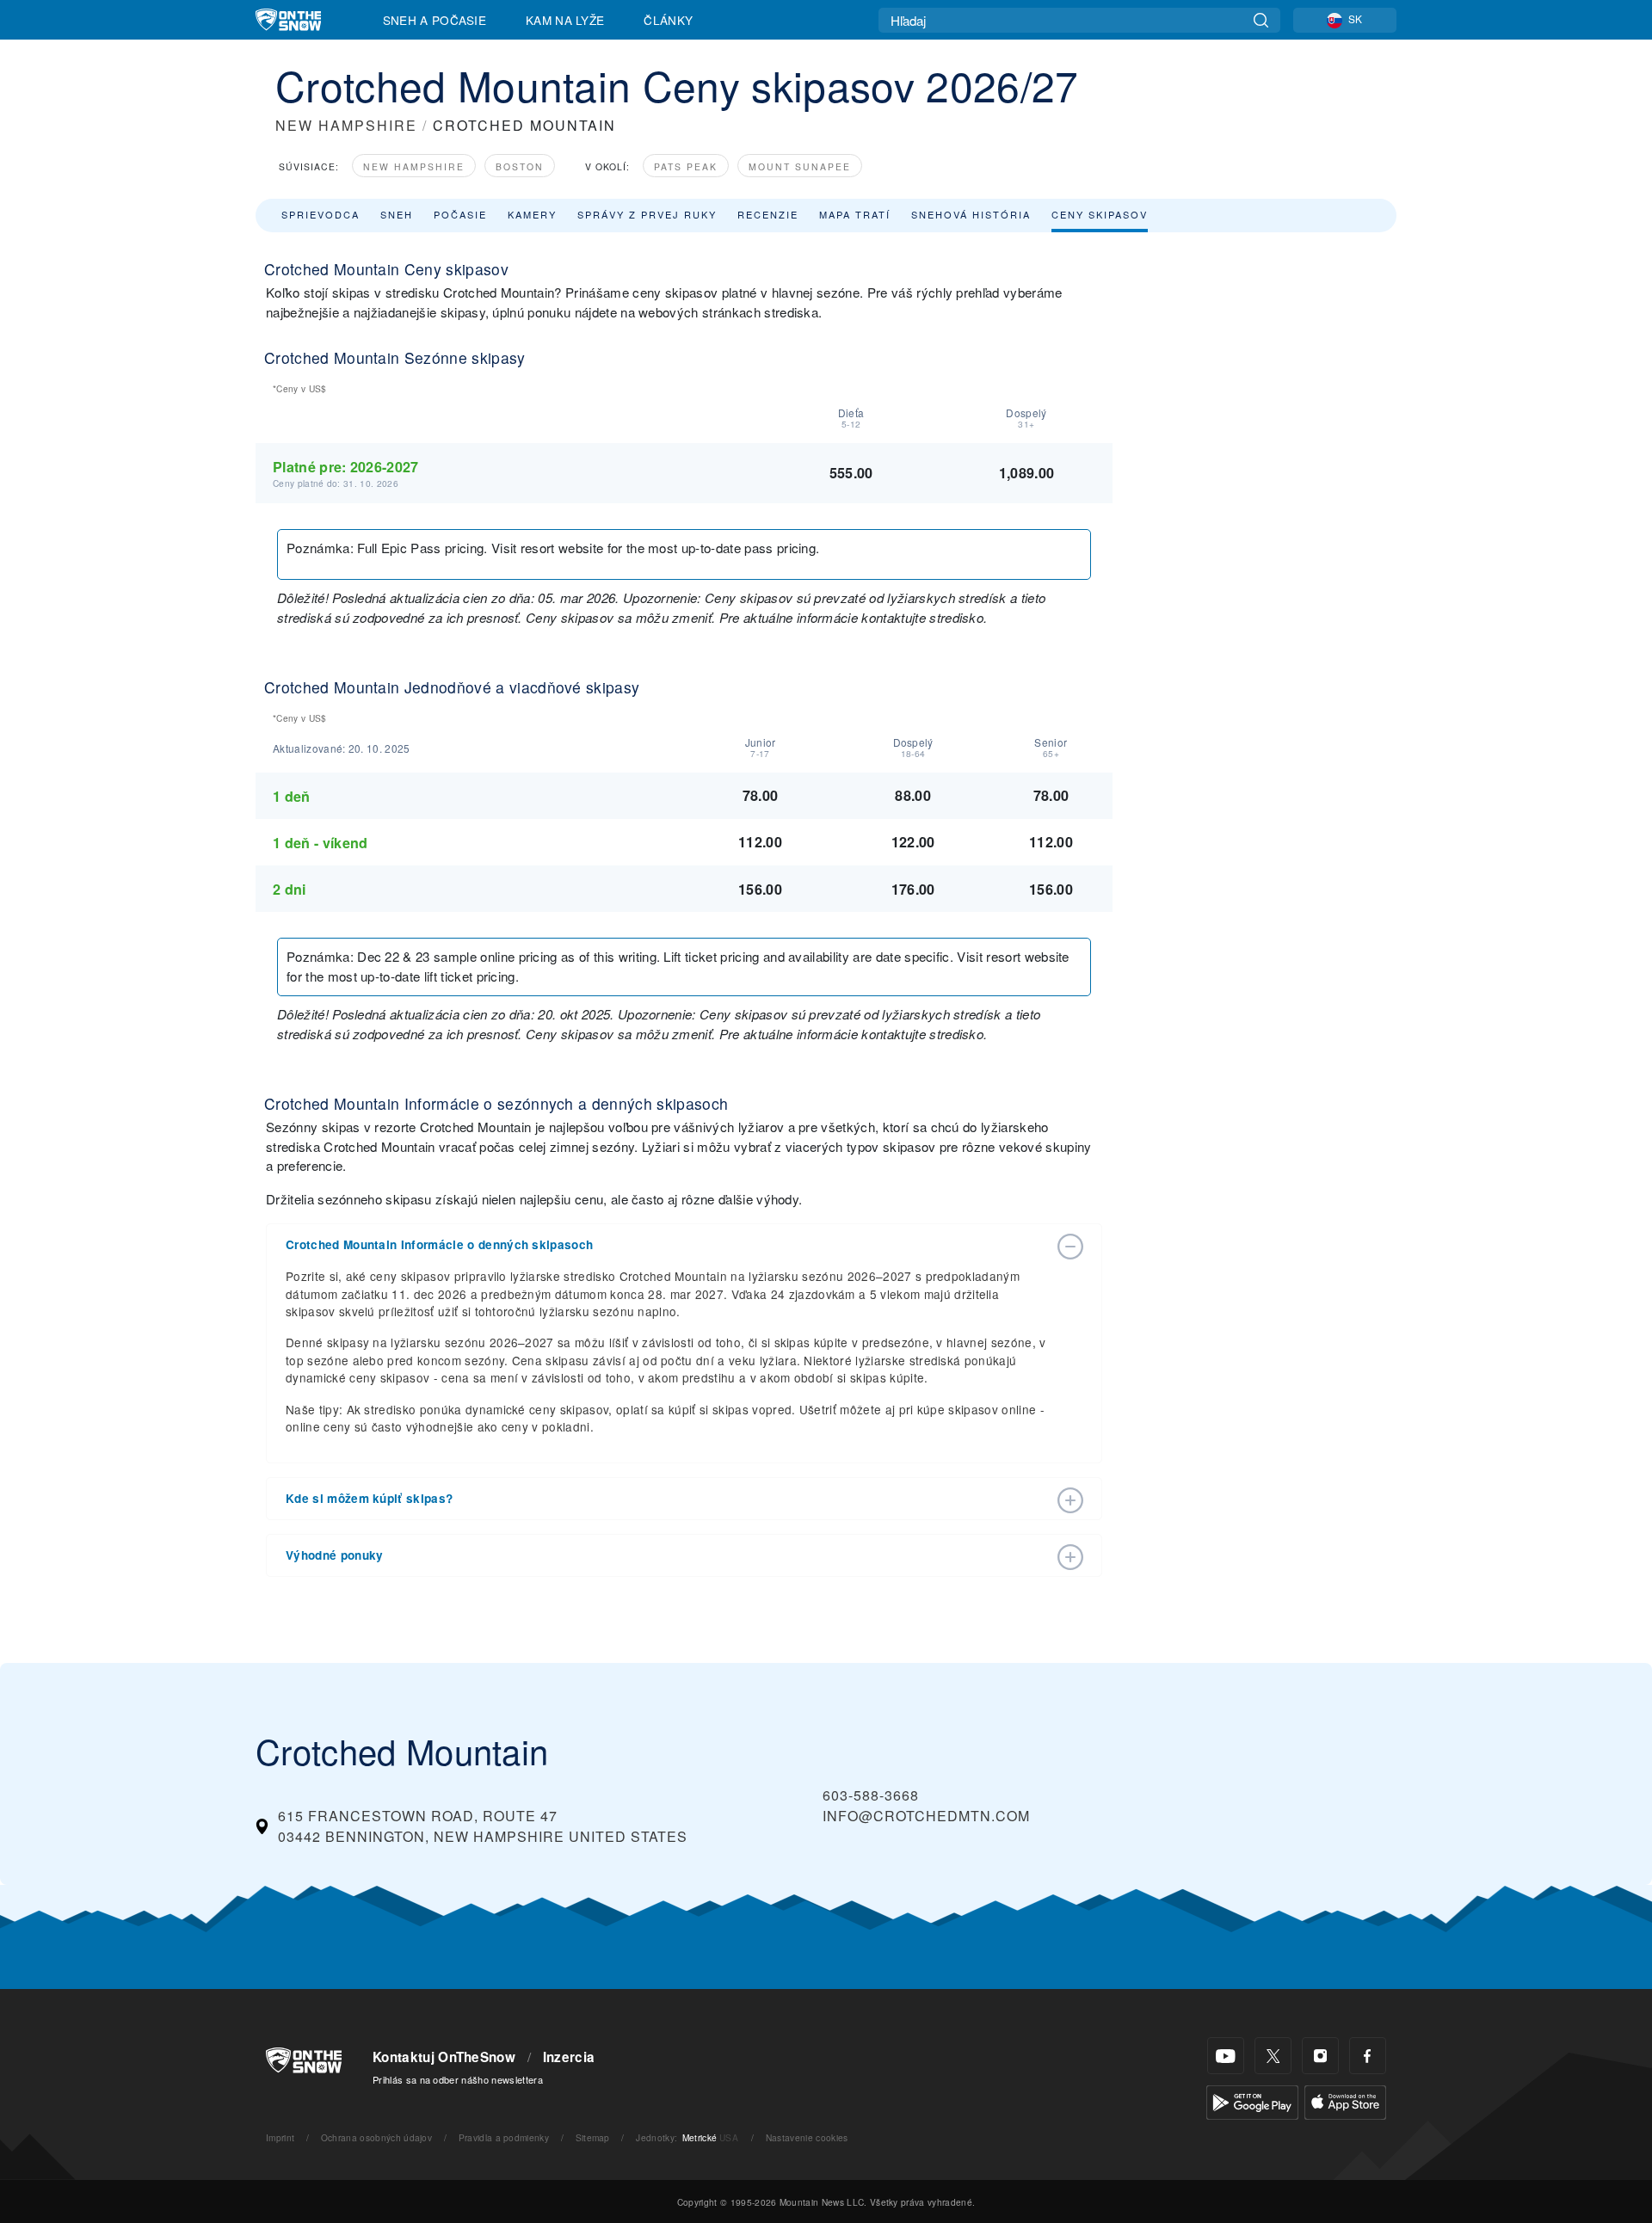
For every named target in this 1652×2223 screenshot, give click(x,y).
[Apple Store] (1345, 2100)
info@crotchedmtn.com (926, 1816)
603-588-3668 (871, 1795)
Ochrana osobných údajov (376, 2137)
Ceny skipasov (1100, 214)
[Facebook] (1368, 2056)
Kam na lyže (565, 20)
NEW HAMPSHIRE (346, 125)
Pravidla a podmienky (504, 2137)
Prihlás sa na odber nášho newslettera (458, 2079)
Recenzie (768, 214)
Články (668, 20)
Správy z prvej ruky (647, 214)
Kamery (532, 214)
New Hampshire (414, 166)
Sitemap (593, 2137)
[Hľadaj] (1261, 20)
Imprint (280, 2137)
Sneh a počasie (435, 20)
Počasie (460, 214)
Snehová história (971, 214)
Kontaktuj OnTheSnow (444, 2057)
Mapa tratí (855, 214)
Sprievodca (321, 214)
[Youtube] (1226, 2056)
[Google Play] (1252, 2100)
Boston (520, 166)
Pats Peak (686, 166)
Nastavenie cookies (807, 2137)
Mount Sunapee (800, 166)
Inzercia (569, 2057)
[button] (667, 1245)
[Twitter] (1273, 2056)
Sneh (397, 214)
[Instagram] (1320, 2056)
